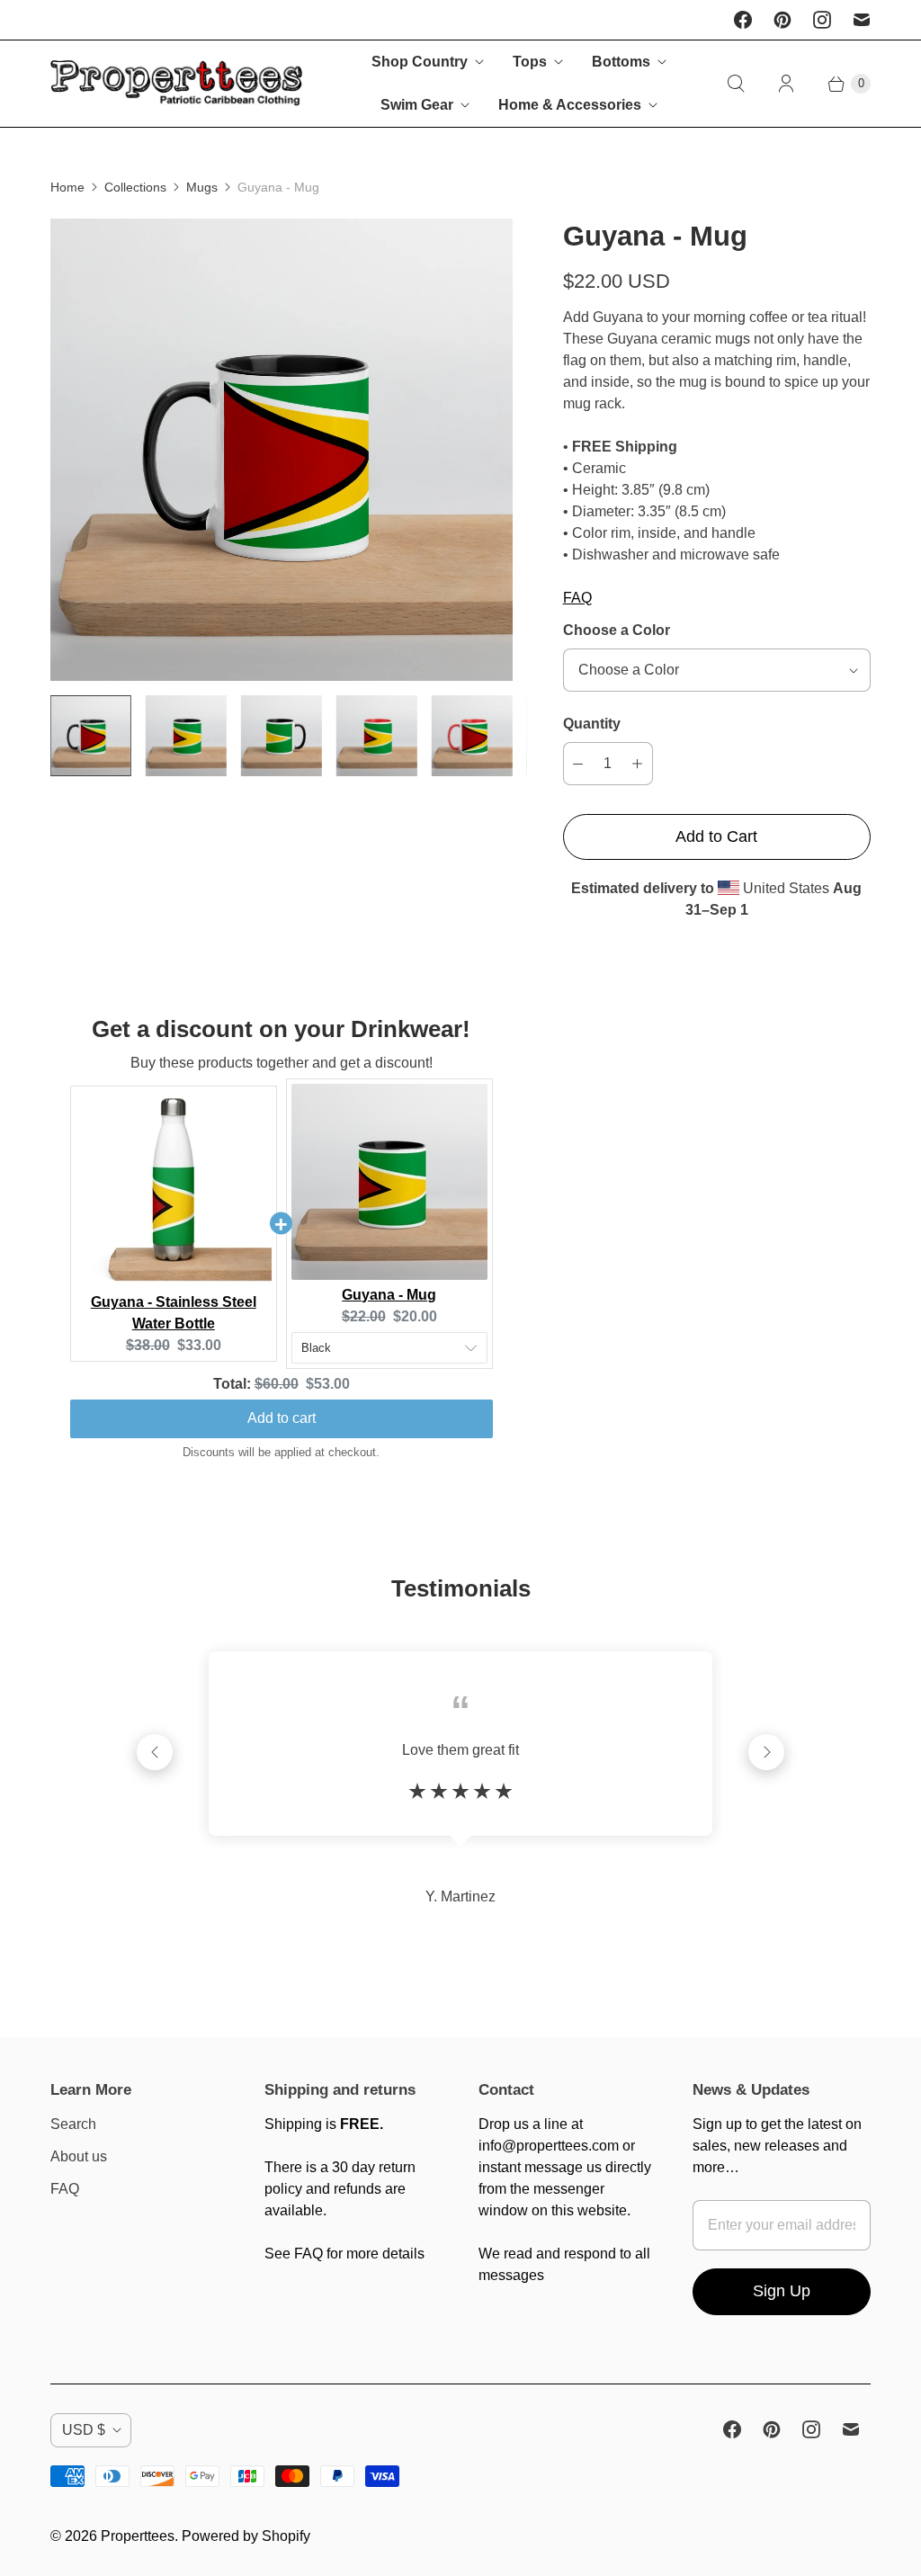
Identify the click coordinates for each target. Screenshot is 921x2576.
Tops (530, 62)
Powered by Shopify (246, 2536)
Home (67, 187)
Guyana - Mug (389, 1295)
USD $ (84, 2430)
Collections (135, 187)
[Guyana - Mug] (282, 450)
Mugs (202, 187)
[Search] (736, 84)
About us (79, 2156)
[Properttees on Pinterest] (782, 20)
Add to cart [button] (282, 1418)
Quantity (592, 724)
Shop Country (420, 62)
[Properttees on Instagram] (822, 20)
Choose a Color (617, 630)
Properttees (138, 2536)
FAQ (577, 598)
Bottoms (621, 62)
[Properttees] (176, 84)
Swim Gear (417, 105)
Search (73, 2124)
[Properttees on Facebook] (743, 20)
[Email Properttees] (862, 20)
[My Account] (786, 84)
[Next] (766, 1752)
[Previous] (155, 1752)
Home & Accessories (570, 105)
